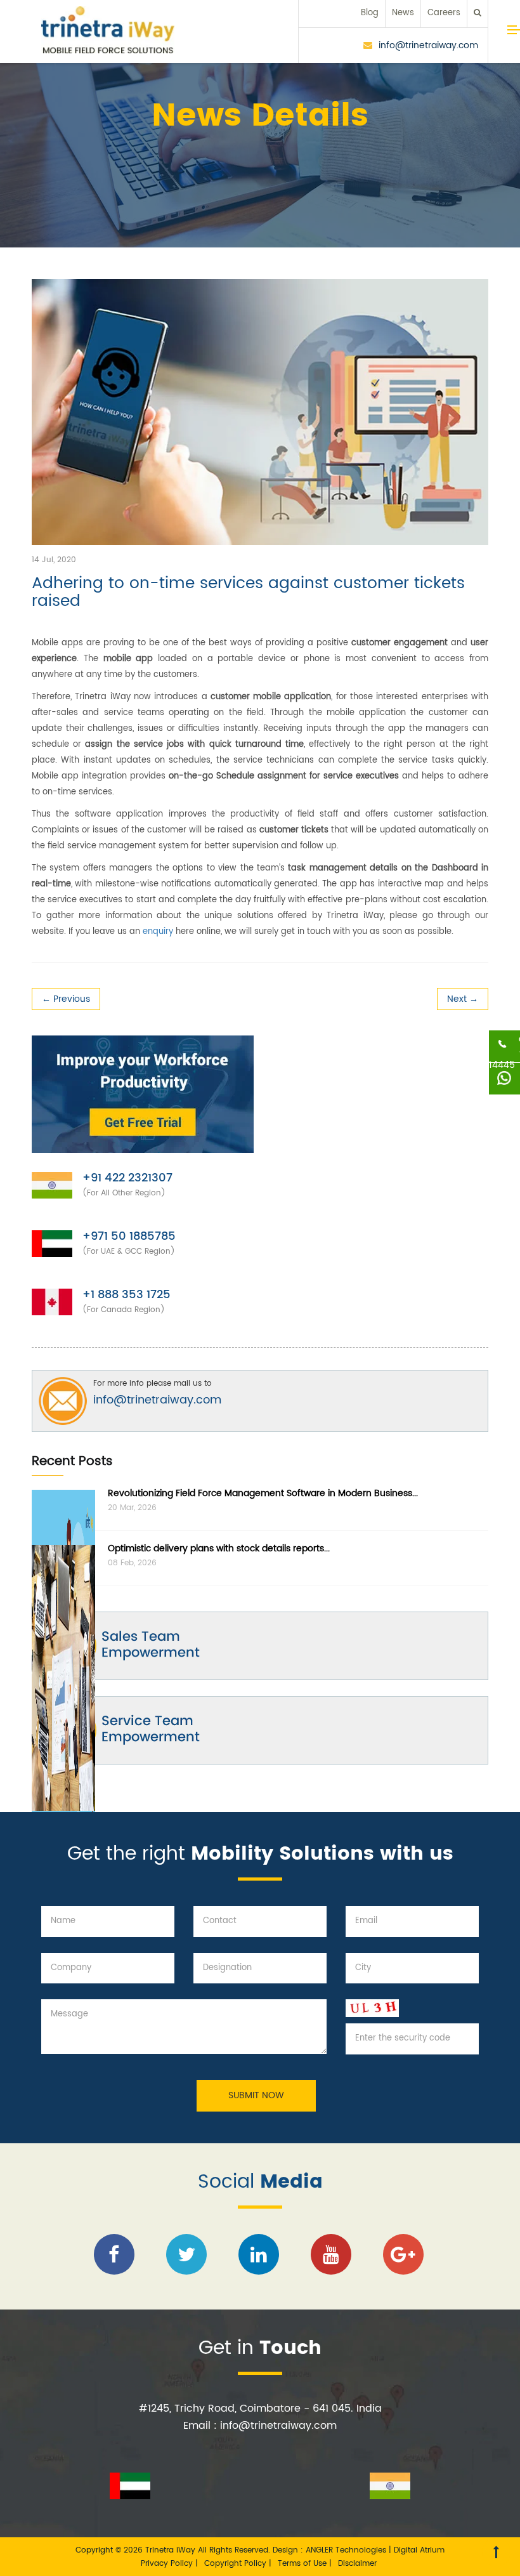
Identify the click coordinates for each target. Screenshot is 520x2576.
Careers (444, 13)
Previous (66, 999)
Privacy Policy (168, 2564)
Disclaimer (357, 2564)
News (403, 13)
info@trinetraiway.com (428, 45)
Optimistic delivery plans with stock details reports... (219, 1548)
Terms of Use (303, 2564)
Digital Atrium (419, 2550)
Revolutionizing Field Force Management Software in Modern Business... (263, 1493)
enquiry (158, 932)
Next (463, 999)
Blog (370, 13)
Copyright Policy (237, 2564)
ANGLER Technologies (346, 2550)
